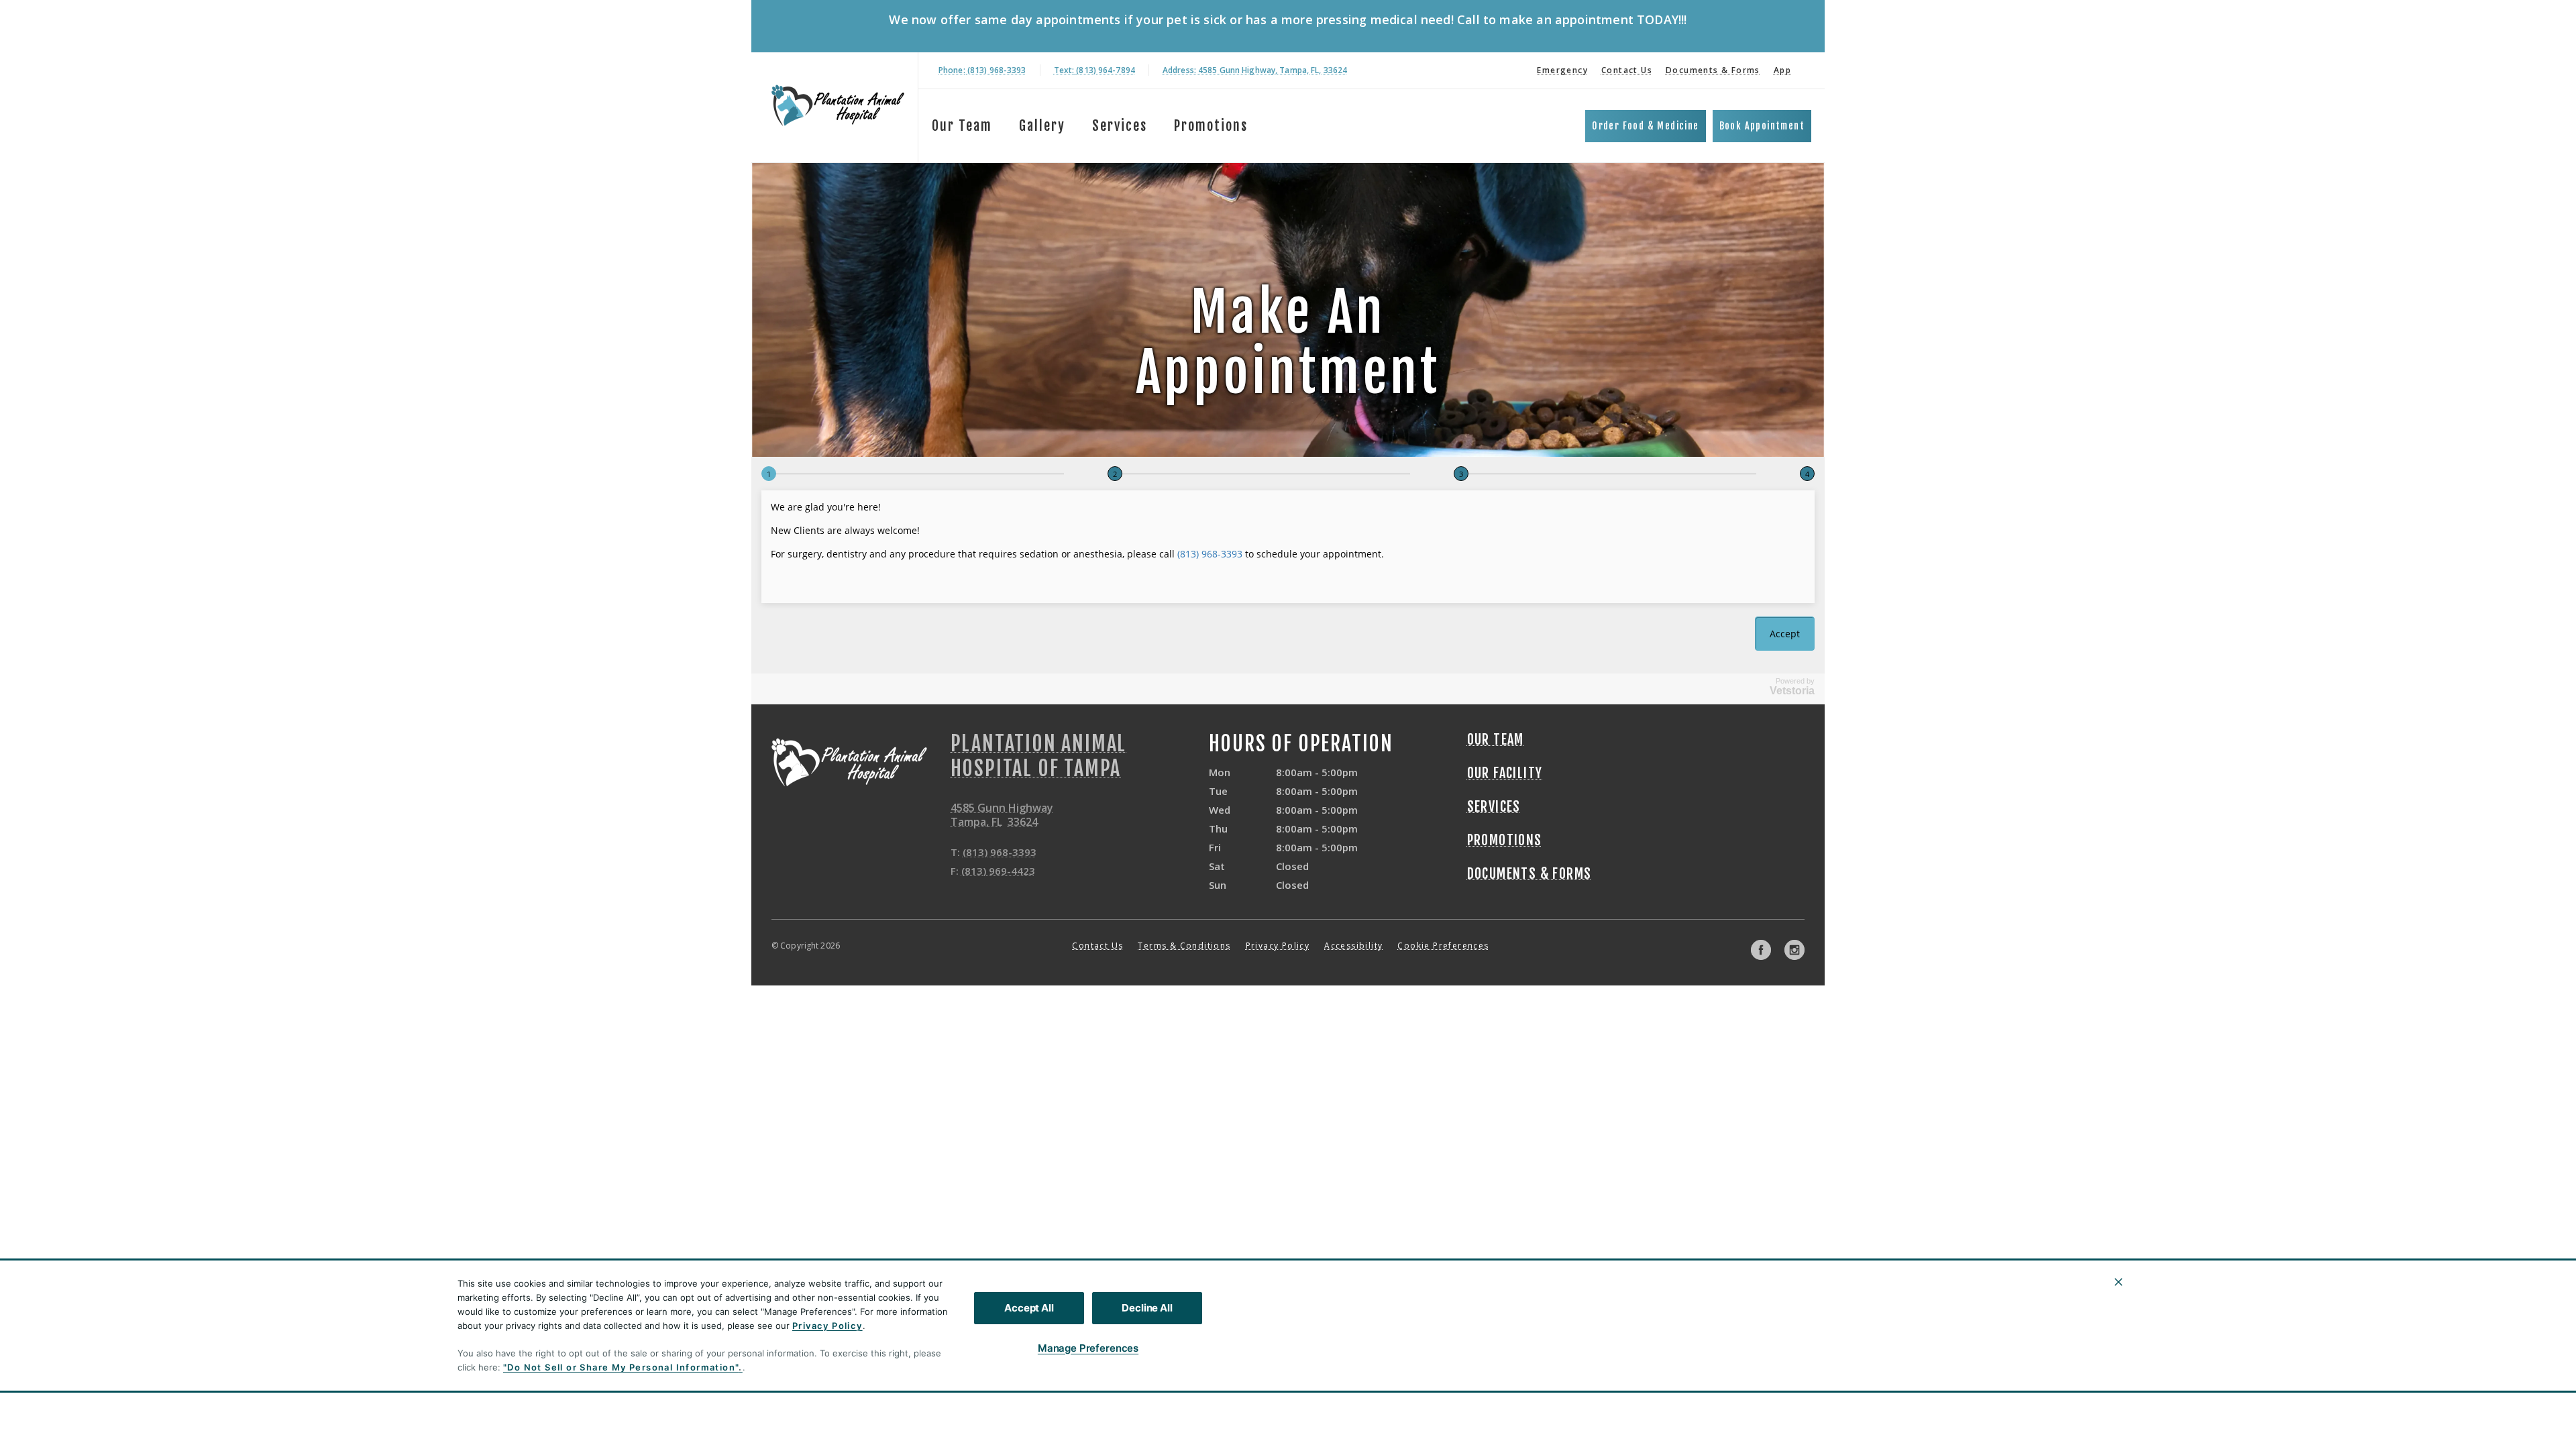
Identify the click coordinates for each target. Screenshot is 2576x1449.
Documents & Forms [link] (1713, 70)
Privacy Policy (827, 1326)
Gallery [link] (1042, 126)
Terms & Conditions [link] (1184, 946)
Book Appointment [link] (1762, 126)
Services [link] (1494, 807)
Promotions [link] (1211, 126)
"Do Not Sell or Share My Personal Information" (621, 1367)
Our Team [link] (962, 126)
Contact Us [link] (1627, 70)
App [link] (1782, 70)
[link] (838, 105)
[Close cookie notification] (2118, 1282)
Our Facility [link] (1505, 773)
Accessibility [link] (1353, 946)
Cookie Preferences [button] (1443, 946)
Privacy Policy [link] (1278, 946)
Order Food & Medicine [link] (1645, 126)
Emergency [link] (1562, 70)
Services (1120, 126)
